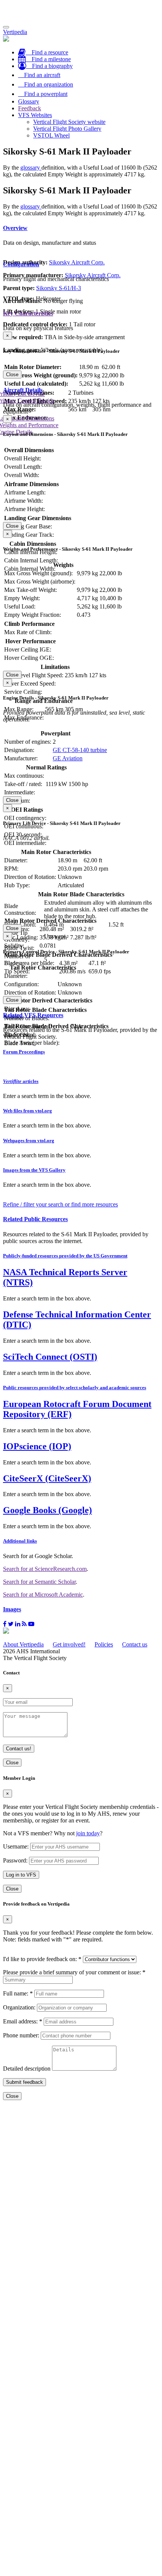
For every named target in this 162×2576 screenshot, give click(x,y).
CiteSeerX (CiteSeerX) (47, 1478)
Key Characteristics (28, 313)
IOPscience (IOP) (37, 1446)
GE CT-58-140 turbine (80, 750)
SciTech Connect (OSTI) (50, 1357)
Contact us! (19, 1749)
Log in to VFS (21, 1875)
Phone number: (21, 2035)
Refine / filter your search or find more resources (60, 1204)
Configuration (21, 264)
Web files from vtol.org (28, 1111)
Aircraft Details (23, 390)
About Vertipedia (23, 1644)
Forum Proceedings (24, 1052)
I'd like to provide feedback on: (42, 1959)
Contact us (135, 1644)
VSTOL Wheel (51, 135)
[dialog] (81, 355)
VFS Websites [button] (35, 115)
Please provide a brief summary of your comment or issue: (74, 1972)
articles (21, 1081)
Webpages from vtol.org (29, 1141)
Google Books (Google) (47, 1510)
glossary (31, 168)
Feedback (30, 108)
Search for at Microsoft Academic (43, 1595)
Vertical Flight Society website (69, 122)
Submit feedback (24, 2082)
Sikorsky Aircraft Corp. (77, 262)
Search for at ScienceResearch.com (45, 1569)
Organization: (19, 2007)
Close (12, 375)
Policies (104, 1644)
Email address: (23, 2021)
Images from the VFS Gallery (34, 1170)
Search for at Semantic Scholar (39, 1582)
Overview (15, 228)
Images (12, 1609)
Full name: (18, 1993)
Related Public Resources (35, 1219)
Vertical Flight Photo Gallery (67, 129)
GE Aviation (68, 758)
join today (88, 1833)
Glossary (29, 101)
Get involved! (69, 1644)
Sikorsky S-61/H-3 (59, 288)
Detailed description (27, 2069)
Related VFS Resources (33, 1015)
